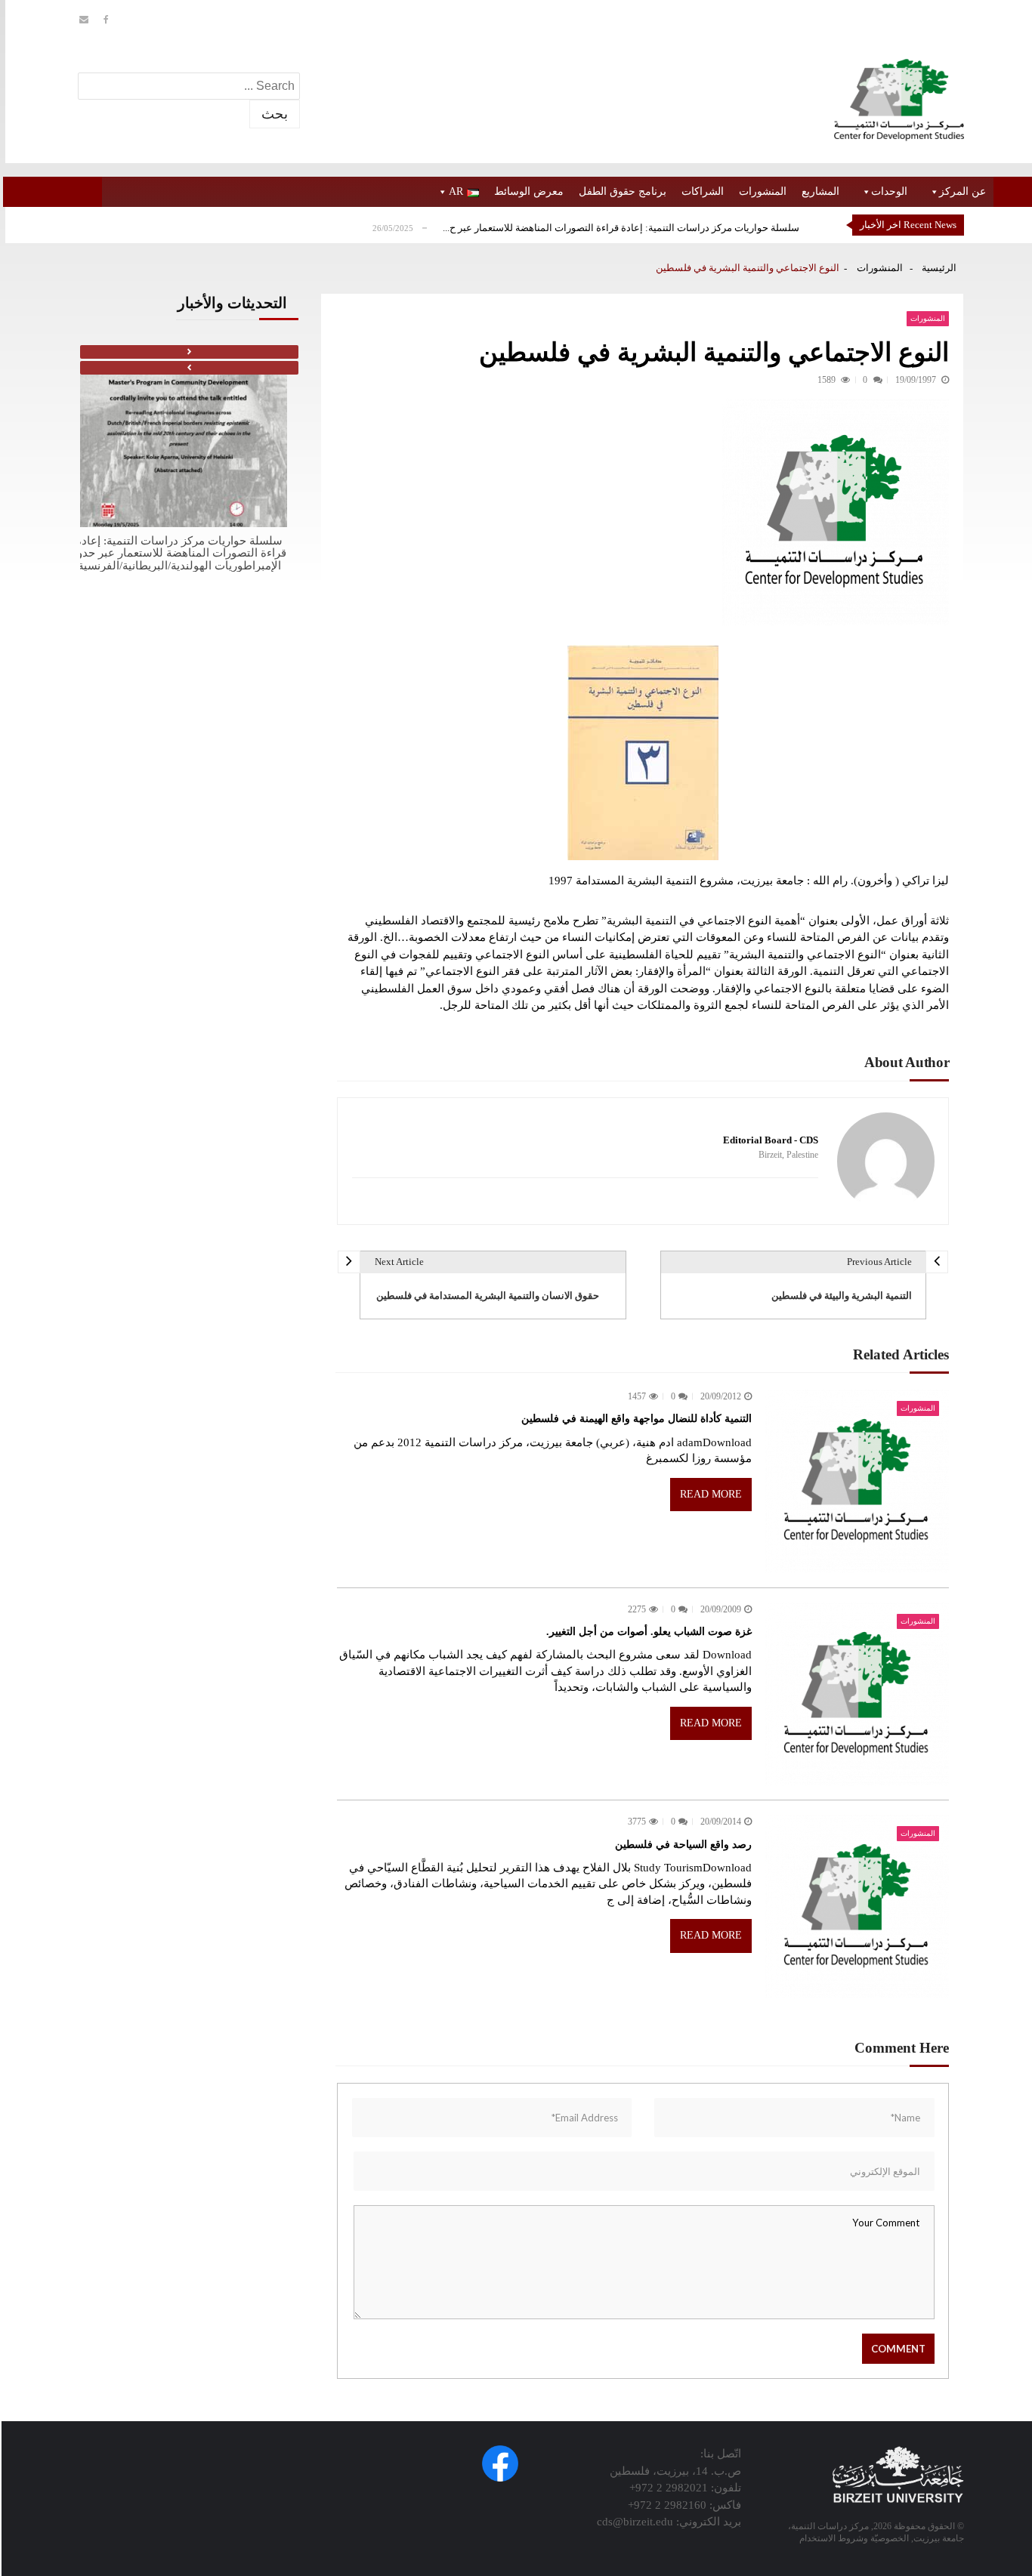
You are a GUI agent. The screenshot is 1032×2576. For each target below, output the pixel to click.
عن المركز (962, 191)
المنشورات (763, 191)
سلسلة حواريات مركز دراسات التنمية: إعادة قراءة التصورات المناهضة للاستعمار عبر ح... (621, 228)
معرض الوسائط (529, 191)
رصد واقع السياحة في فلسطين (683, 1845)
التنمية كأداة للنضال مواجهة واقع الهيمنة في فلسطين (637, 1419)
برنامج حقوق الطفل (623, 191)
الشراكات (703, 191)
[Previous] (189, 368)
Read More (711, 1494)
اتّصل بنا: (721, 2454)
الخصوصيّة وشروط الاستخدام (854, 2538)
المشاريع (820, 191)
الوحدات (889, 191)
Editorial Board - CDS (771, 1140)
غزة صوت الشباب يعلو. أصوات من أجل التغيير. (649, 1632)
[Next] (189, 352)
